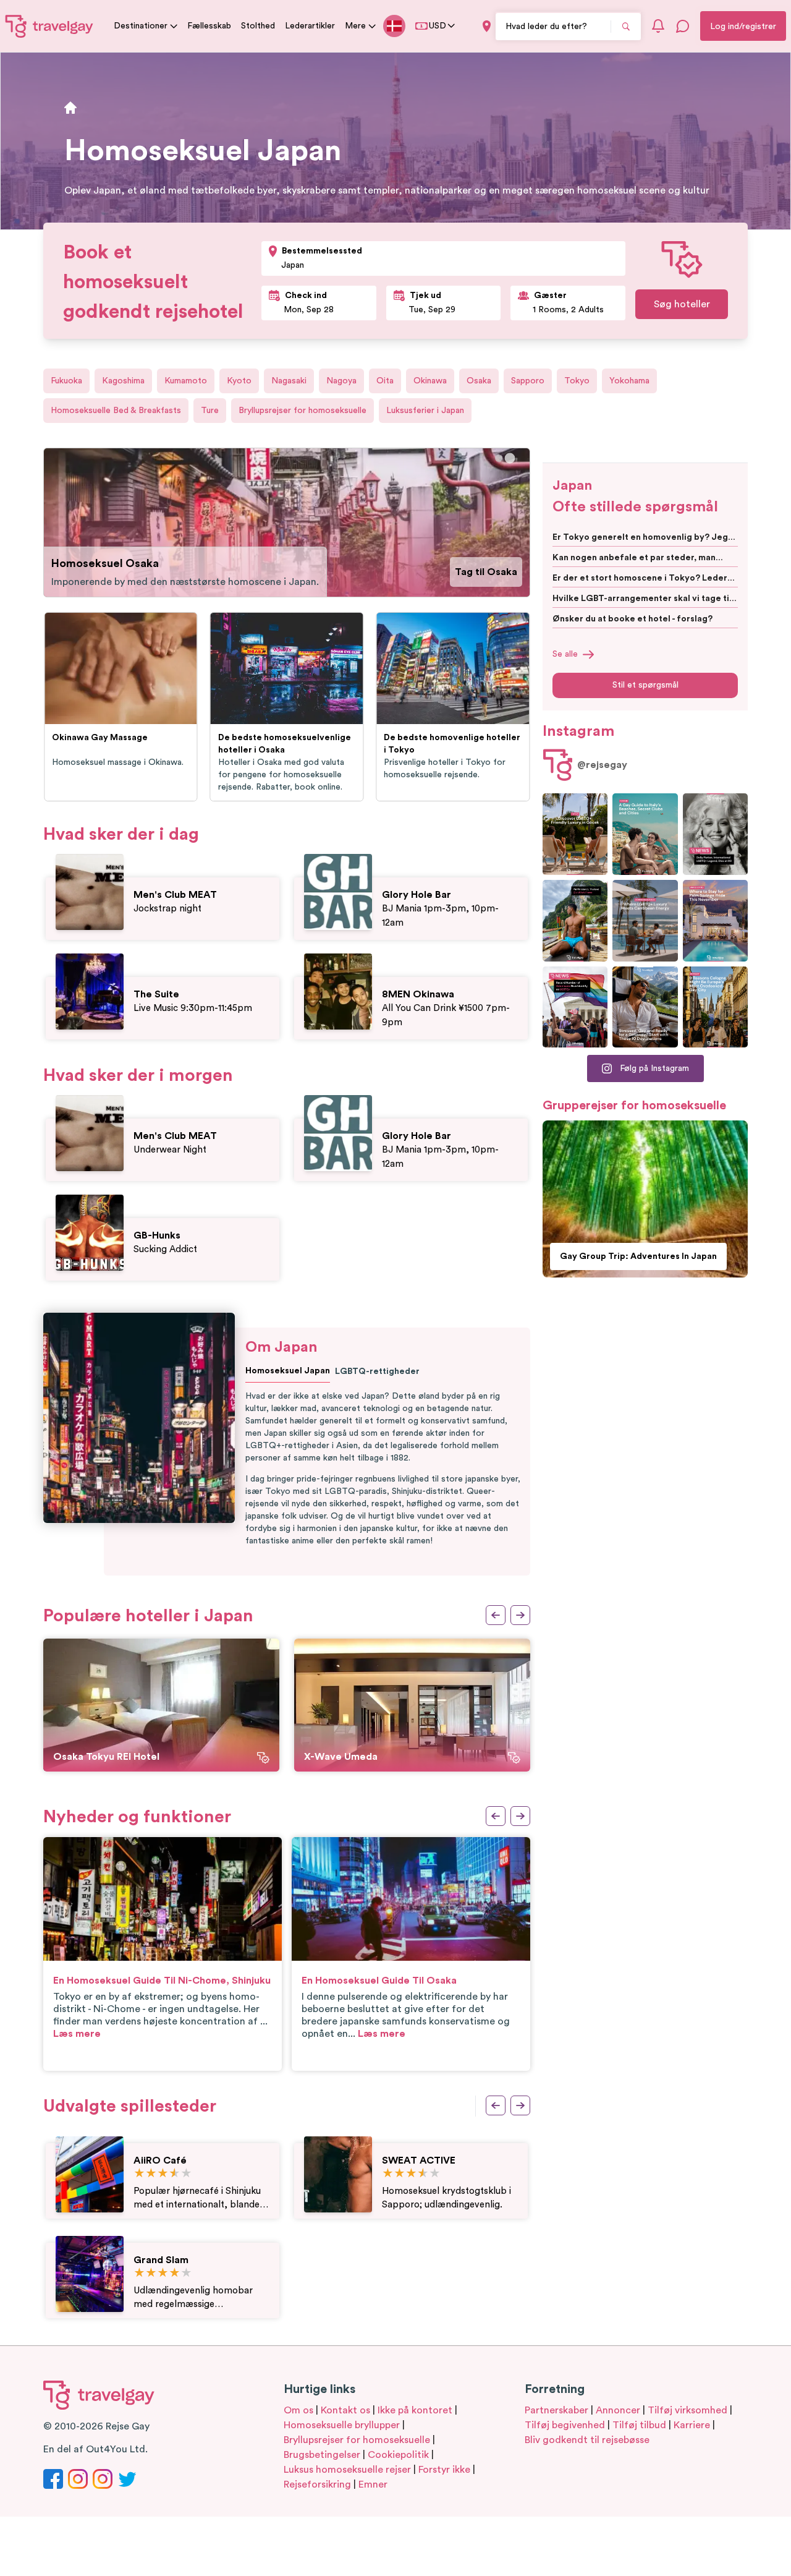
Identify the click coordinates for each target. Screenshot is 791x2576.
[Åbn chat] (683, 26)
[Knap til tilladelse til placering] (487, 26)
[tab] (499, 458)
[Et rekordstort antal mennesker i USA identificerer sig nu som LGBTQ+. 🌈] (575, 1007)
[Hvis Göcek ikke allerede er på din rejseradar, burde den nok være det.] (575, 834)
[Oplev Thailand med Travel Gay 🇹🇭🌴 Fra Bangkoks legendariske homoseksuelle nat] (575, 921)
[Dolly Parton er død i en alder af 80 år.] (715, 834)
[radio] (139, 2174)
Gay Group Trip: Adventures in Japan (638, 1256)
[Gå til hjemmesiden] (49, 26)
